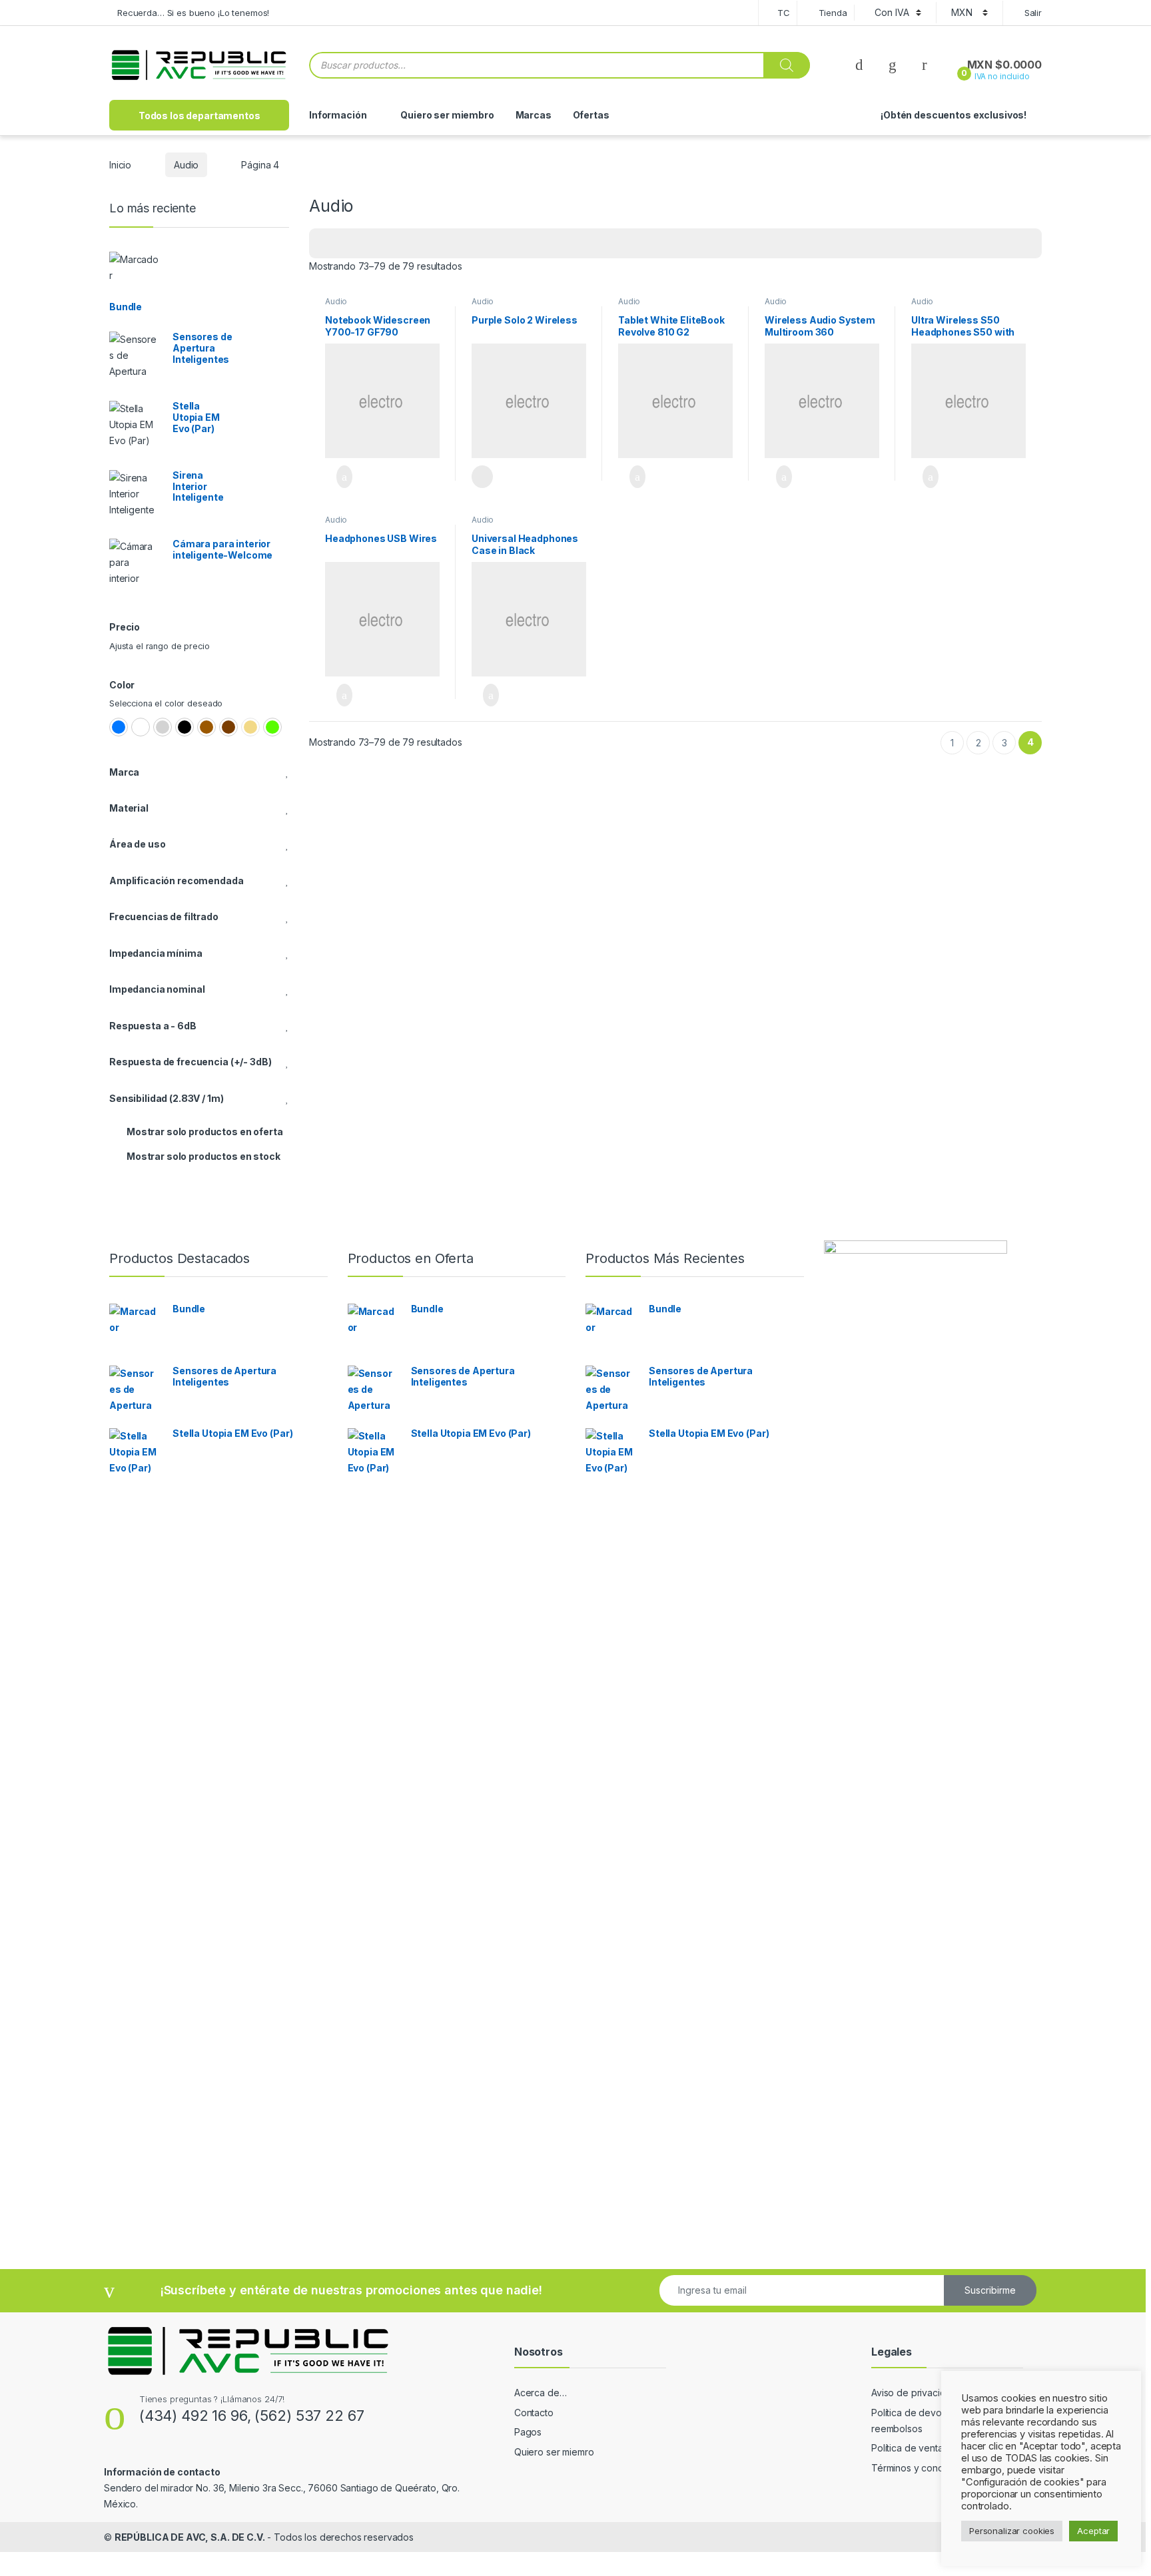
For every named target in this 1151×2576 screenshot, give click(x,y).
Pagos (528, 2432)
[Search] (787, 65)
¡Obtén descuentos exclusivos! (954, 115)
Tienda (833, 13)
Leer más (482, 477)
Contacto (534, 2413)
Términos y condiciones (923, 2468)
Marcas (534, 115)
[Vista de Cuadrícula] (327, 243)
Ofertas (591, 115)
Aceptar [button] (1093, 2531)
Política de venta (907, 2448)
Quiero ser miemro (554, 2452)
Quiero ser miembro (447, 115)
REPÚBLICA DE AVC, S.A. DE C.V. (190, 2537)
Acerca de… (541, 2393)
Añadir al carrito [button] (339, 477)
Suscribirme (990, 2290)
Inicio (120, 165)
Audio (186, 165)
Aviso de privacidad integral (931, 2393)
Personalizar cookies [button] (1012, 2531)
